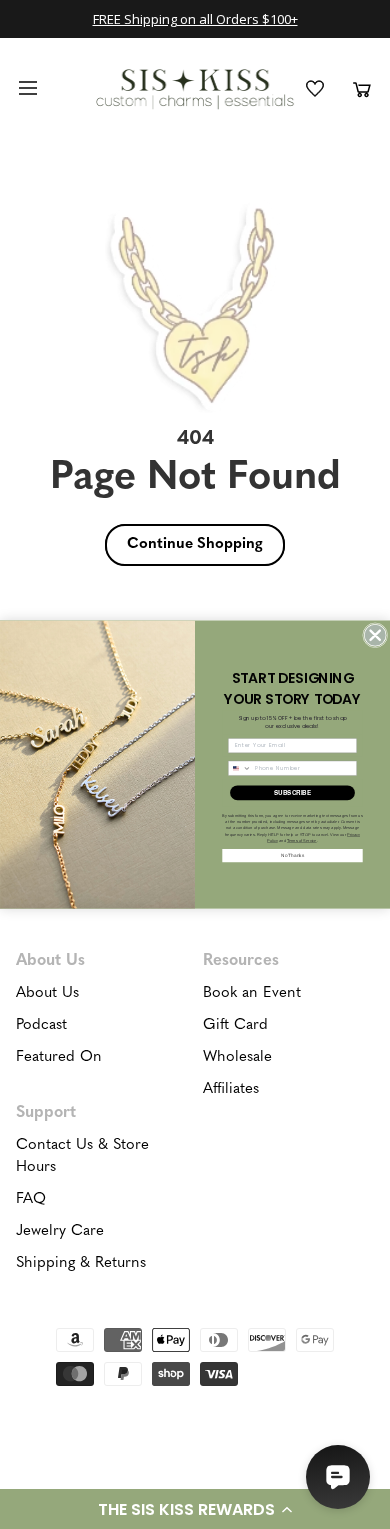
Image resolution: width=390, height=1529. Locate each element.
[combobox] (240, 768)
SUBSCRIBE (293, 792)
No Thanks (292, 855)
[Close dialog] (374, 634)
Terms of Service (302, 840)
